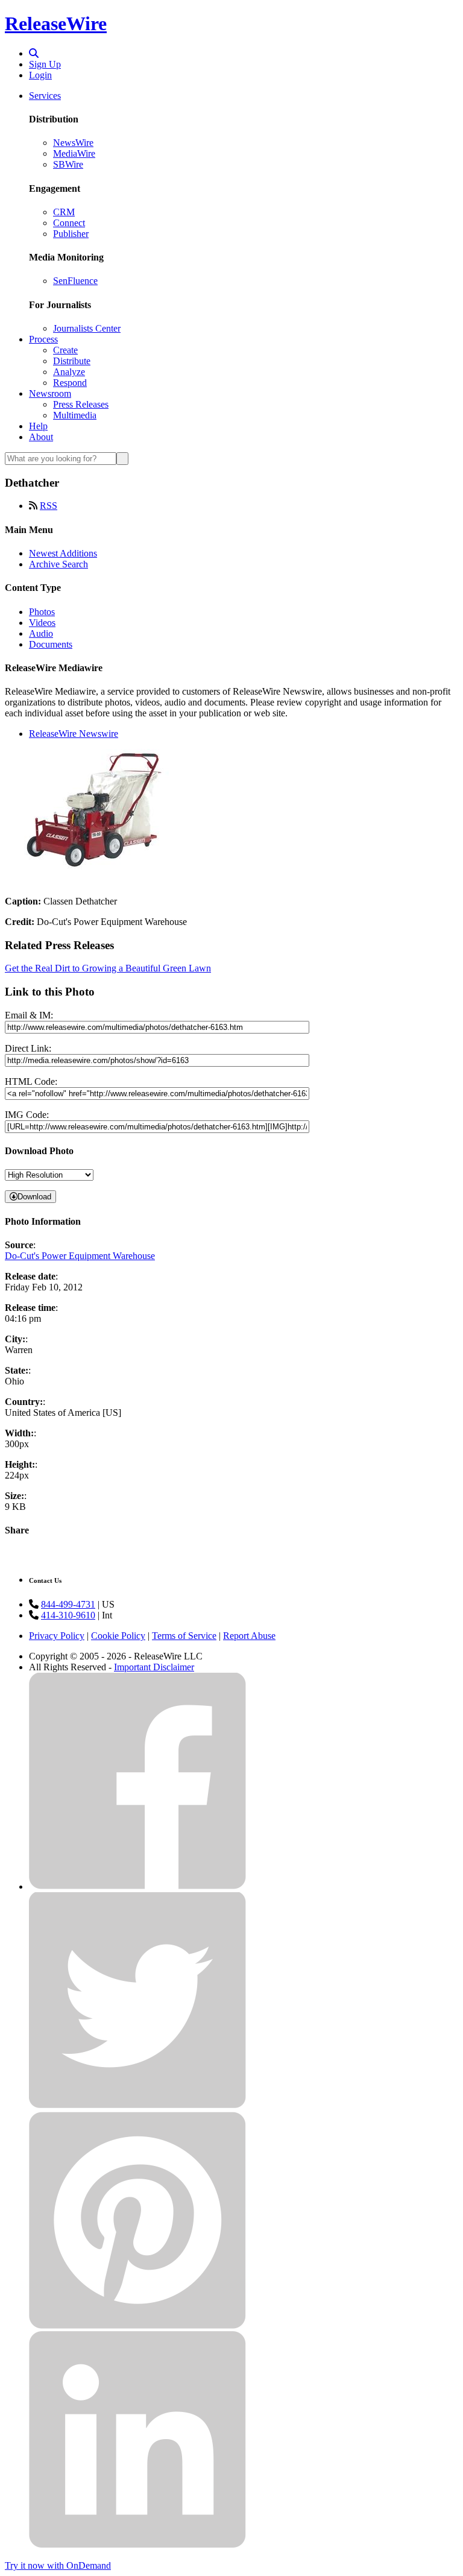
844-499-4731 (68, 1604)
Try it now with (58, 2565)
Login (40, 75)
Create (65, 350)
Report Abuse (249, 1636)
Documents (51, 644)
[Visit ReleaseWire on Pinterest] (137, 2325)
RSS (49, 506)
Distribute (72, 361)
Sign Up (45, 64)
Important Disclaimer (154, 1667)
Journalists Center (87, 328)
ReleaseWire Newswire (74, 734)
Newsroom (50, 393)
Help (38, 426)
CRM (64, 212)
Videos (42, 623)
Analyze (69, 372)
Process (43, 339)
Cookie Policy (118, 1636)
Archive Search (58, 564)
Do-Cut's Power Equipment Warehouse (80, 1256)
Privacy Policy (57, 1636)
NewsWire (73, 143)
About (41, 437)
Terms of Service (184, 1636)
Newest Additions (63, 553)
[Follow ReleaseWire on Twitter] (137, 2106)
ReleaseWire (56, 24)
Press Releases (81, 404)
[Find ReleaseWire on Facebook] (137, 1886)
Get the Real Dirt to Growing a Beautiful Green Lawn (108, 968)
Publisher (71, 234)
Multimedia (75, 415)
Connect (69, 223)
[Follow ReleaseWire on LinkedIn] (137, 2545)
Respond (70, 383)
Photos (42, 612)
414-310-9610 (68, 1615)
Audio (41, 633)
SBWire (68, 164)
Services (45, 96)
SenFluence (75, 281)
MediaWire (74, 153)
